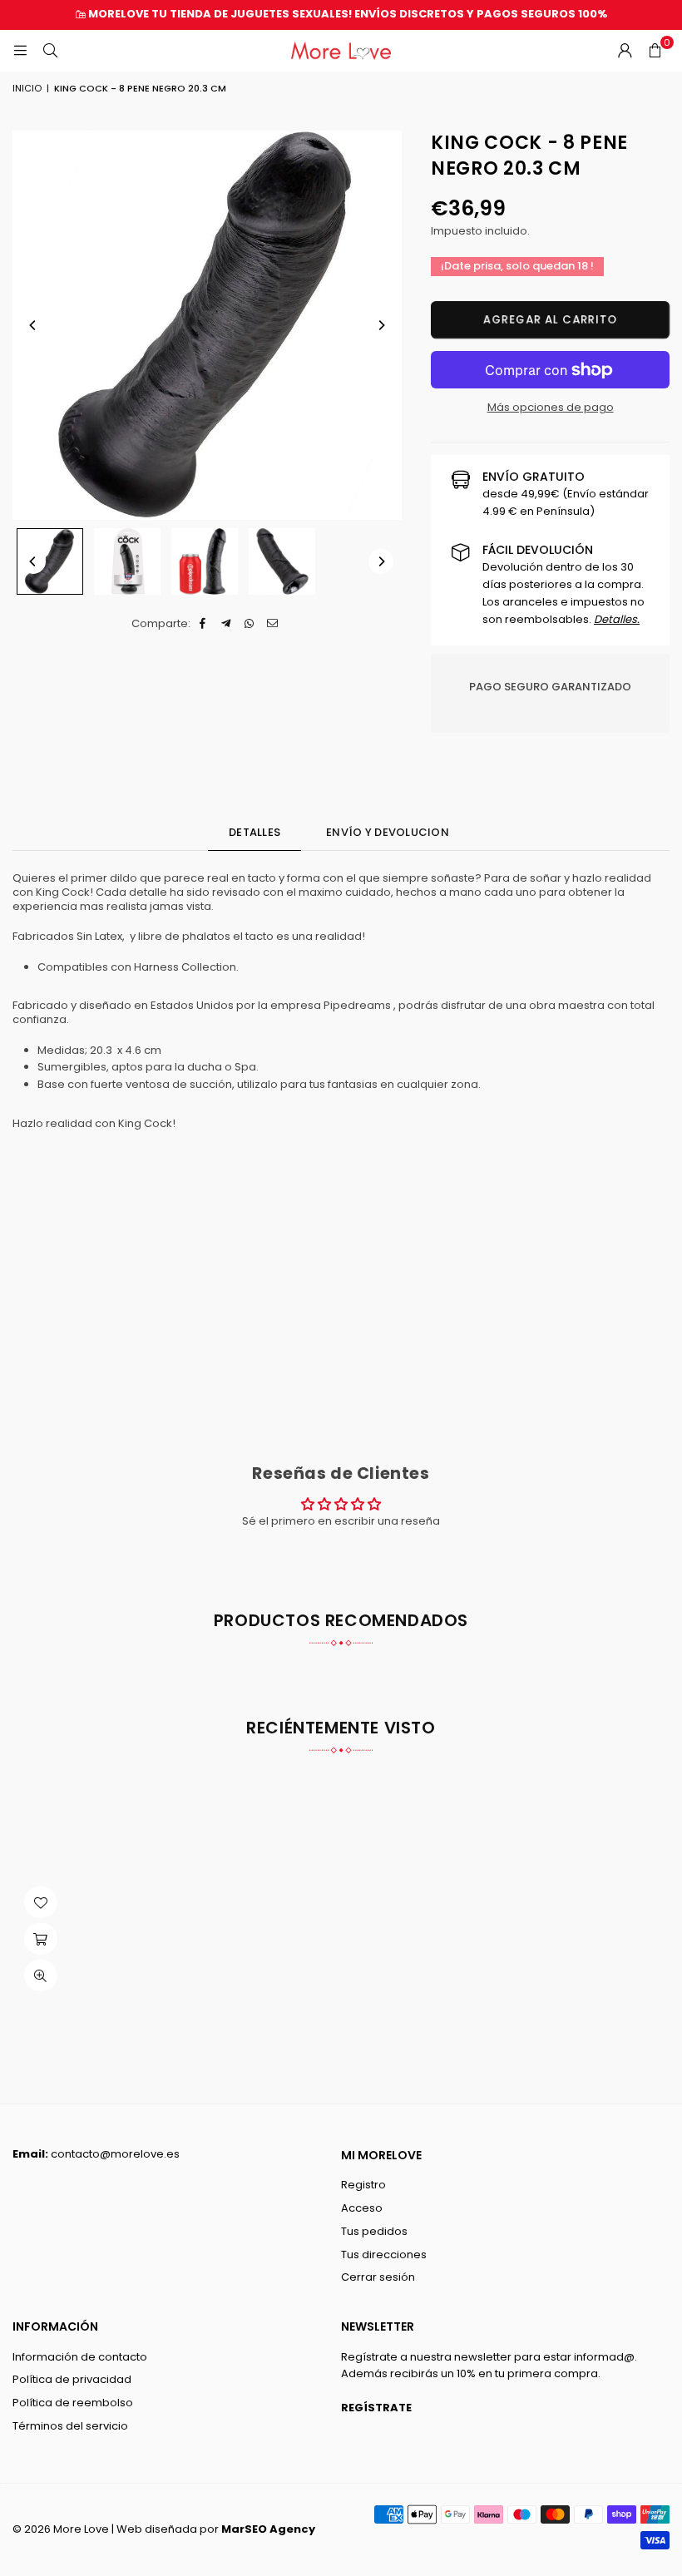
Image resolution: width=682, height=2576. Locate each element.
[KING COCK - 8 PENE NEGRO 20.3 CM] (50, 561)
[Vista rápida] (41, 1975)
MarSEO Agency (268, 2529)
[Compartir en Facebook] (203, 624)
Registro (363, 2185)
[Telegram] (227, 624)
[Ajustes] (625, 51)
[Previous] (33, 325)
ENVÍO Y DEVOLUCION (388, 832)
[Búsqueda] (50, 50)
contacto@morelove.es (115, 2154)
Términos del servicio (70, 2426)
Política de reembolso (73, 2403)
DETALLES (255, 832)
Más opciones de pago (551, 407)
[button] (655, 51)
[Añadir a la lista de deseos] (41, 1902)
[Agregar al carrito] (41, 1939)
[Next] (381, 325)
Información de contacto (80, 2357)
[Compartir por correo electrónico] (273, 624)
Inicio (27, 88)
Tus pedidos (374, 2231)
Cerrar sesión (378, 2277)
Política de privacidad (72, 2379)
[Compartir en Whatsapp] (250, 624)
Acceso (362, 2208)
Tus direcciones (384, 2255)
